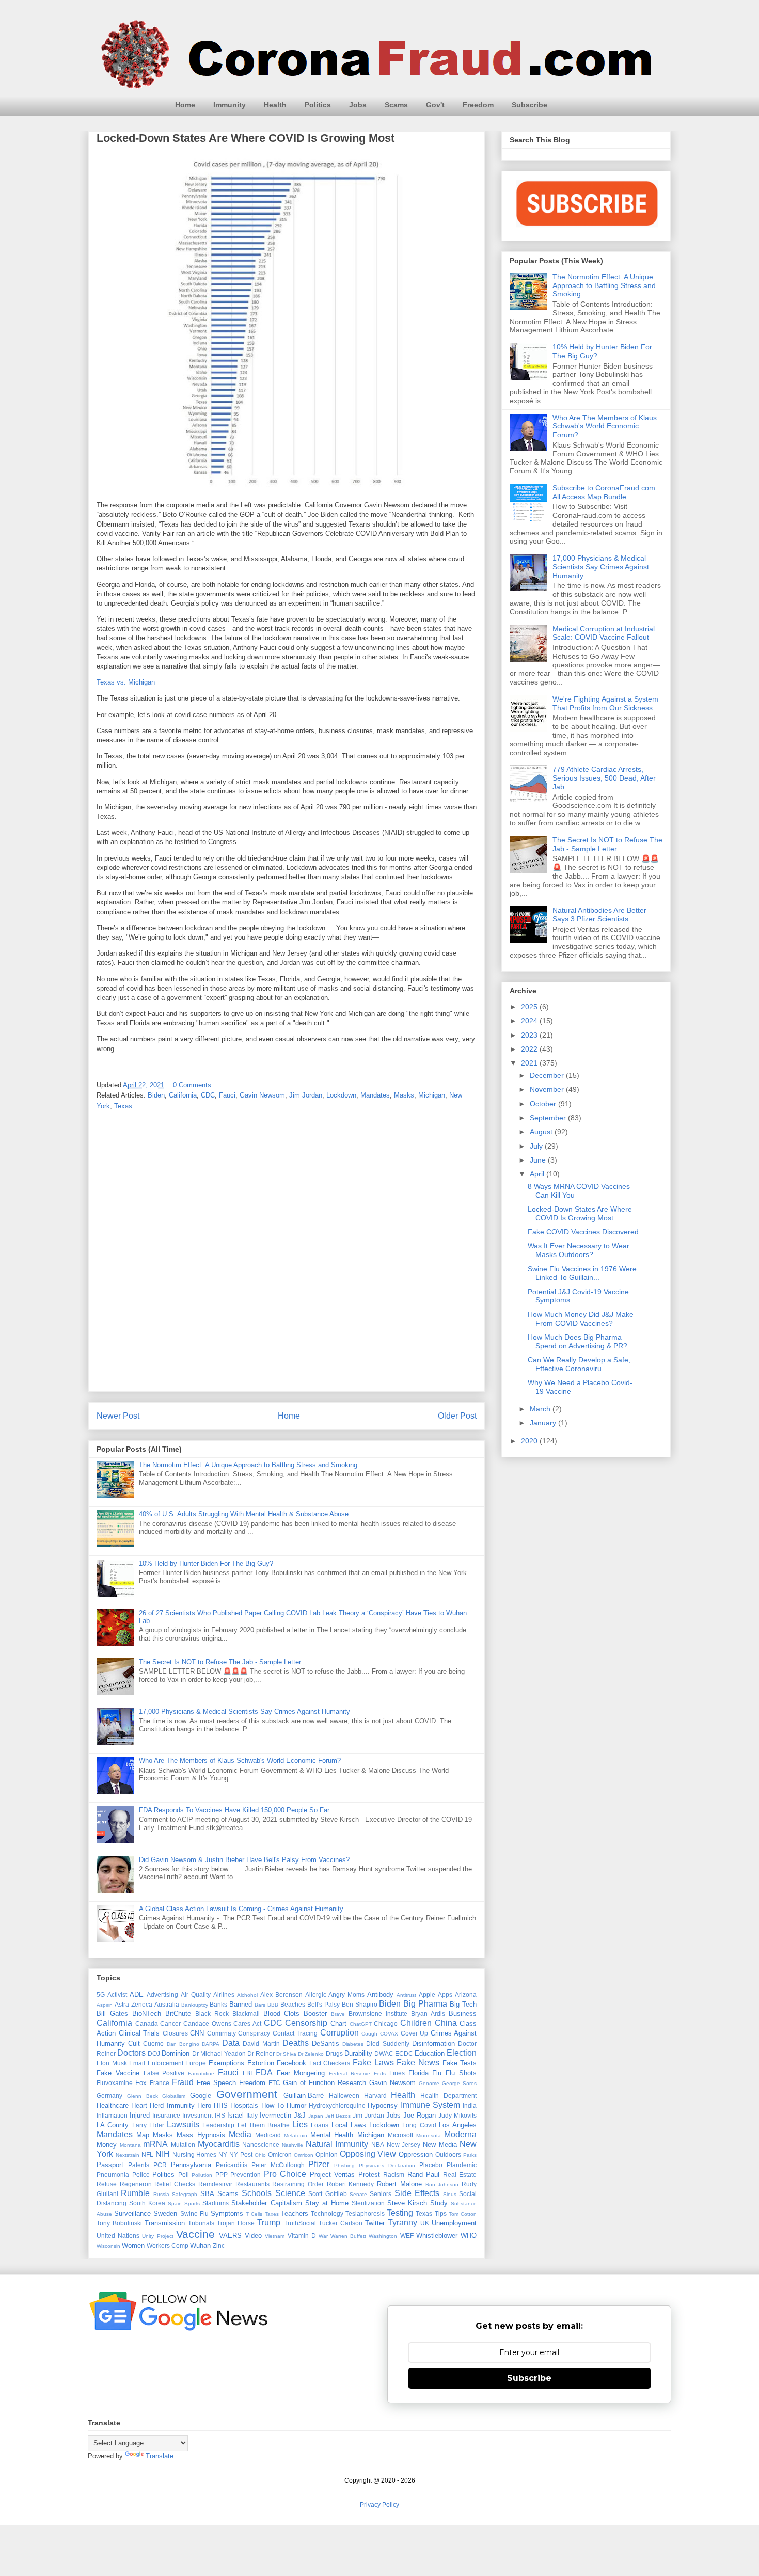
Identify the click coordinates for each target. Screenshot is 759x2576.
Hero (204, 2105)
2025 (530, 1007)
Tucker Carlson (341, 2223)
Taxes (272, 2214)
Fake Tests (460, 2063)
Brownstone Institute (378, 2014)
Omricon (304, 2155)
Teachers (295, 2213)
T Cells (254, 2214)
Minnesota (429, 2135)
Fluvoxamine (115, 2083)
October (544, 1104)
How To (273, 2105)
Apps (445, 1994)
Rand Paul (424, 2175)
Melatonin (296, 2135)
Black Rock (212, 2014)
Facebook (291, 2063)
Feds (380, 2073)
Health (275, 105)
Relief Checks (175, 2184)
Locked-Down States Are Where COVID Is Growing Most (580, 1213)
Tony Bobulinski (119, 2223)
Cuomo (153, 2044)
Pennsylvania (191, 2165)
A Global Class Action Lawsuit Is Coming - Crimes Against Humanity (241, 1909)
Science (290, 2193)
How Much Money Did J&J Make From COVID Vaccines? (581, 1319)
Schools (257, 2193)
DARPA (211, 2044)
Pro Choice (285, 2174)
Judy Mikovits (457, 2115)
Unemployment (454, 2223)
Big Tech (463, 2004)
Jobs (358, 105)
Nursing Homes (195, 2154)
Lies (300, 2125)
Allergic (316, 1994)
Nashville (292, 2145)
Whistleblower (437, 2236)
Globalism (174, 2096)
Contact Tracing (295, 2033)
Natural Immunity (337, 2144)
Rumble (135, 2193)
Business (463, 2014)
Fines (397, 2073)
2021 (530, 1063)
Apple (427, 1994)
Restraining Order (298, 2184)
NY (223, 2154)
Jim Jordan (306, 1095)
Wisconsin (108, 2246)
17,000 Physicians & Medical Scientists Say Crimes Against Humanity (244, 1712)
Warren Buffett (348, 2236)
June (539, 1160)
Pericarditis (232, 2165)
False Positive (164, 2073)
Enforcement (165, 2063)
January (544, 1423)
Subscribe (529, 105)
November (548, 1089)
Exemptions (226, 2063)
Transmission (165, 2223)
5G (101, 1994)
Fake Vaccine (118, 2073)
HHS (221, 2105)
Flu (437, 2073)
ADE (137, 1994)
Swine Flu (194, 2213)
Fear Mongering (301, 2073)
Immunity (230, 105)
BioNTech (147, 2014)
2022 (530, 1049)
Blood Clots (282, 2014)
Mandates (375, 1095)
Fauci (227, 1095)
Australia (167, 2004)
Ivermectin (275, 2115)
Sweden (165, 2213)
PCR (160, 2165)
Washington (383, 2236)
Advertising (162, 1994)
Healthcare (113, 2105)
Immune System (430, 2105)
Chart (338, 2023)
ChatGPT (361, 2024)
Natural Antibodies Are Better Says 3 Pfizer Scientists (599, 915)
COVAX (389, 2034)
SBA (207, 2194)
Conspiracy (254, 2033)
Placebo (431, 2165)
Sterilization (368, 2203)
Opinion (327, 2154)
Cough (369, 2034)
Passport (110, 2165)
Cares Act (247, 2023)
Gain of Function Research (325, 2083)
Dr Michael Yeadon (219, 2053)
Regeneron (136, 2184)
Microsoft (400, 2135)
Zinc (219, 2245)
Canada (147, 2023)
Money (107, 2145)
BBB (273, 2005)
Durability (358, 2053)
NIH (163, 2154)
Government (247, 2094)
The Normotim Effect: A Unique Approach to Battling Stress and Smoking (248, 1465)
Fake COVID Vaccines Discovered (583, 1232)
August (542, 1132)
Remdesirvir (215, 2184)
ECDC (404, 2053)
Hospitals (244, 2105)
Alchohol (247, 1995)
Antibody (380, 1994)
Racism (394, 2175)
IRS (220, 2115)
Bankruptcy (195, 2005)
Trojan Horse (236, 2223)
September (549, 1118)
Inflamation (112, 2115)
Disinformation (433, 2044)
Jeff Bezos (338, 2116)
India (470, 2105)
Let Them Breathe (264, 2125)
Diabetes (353, 2044)
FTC (274, 2083)
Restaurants (252, 2184)
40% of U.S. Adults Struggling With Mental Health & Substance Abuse (244, 1514)
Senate (358, 2194)
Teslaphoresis (365, 2213)
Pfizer (319, 2164)
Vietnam (275, 2236)
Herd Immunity (172, 2105)
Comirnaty (222, 2033)
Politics (318, 105)
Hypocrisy (383, 2105)
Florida (418, 2073)
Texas (123, 1106)
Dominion (176, 2053)
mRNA (155, 2144)
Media (240, 2134)
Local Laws (349, 2125)
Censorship (306, 2023)
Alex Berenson (281, 1994)
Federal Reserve (350, 2073)
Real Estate (460, 2175)
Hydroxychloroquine (337, 2105)
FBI (247, 2073)
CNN (197, 2033)
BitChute (178, 2014)
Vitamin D (302, 2236)
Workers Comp (168, 2245)
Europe (196, 2063)
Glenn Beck (143, 2096)
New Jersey (404, 2145)
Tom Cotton (463, 2214)
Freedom (478, 105)
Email (137, 2063)
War (323, 2236)
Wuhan (200, 2245)
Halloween (344, 2096)
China (446, 2023)
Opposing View (368, 2154)
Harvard (375, 2096)
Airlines (224, 1994)
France (160, 2083)
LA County (113, 2125)
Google (201, 2096)
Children (416, 2023)
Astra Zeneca (133, 2004)
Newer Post (118, 1416)
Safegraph (185, 2194)
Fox (141, 2083)
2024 (530, 1021)
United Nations (118, 2236)
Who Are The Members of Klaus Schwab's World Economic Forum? (240, 1761)
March (541, 1409)
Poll (184, 2175)
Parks (470, 2155)
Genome (429, 2083)
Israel (235, 2115)
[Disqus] (287, 1254)
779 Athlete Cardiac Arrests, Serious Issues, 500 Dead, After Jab (604, 778)
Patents (139, 2165)
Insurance (166, 2115)
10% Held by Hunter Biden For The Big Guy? (206, 1563)
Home (185, 105)
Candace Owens (207, 2023)
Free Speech (216, 2083)
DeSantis (326, 2044)
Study (439, 2203)
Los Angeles (458, 2125)
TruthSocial (300, 2223)
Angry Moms (346, 1994)
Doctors (131, 2053)
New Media (440, 2145)
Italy (252, 2115)
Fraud (183, 2082)
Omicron (280, 2154)
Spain (175, 2204)
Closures (175, 2033)
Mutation (183, 2145)
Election (462, 2053)
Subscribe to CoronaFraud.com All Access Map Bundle (604, 492)
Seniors (381, 2194)
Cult (134, 2044)
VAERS (230, 2236)
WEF (407, 2236)
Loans (320, 2125)
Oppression (416, 2154)
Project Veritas (333, 2175)
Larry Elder (148, 2125)
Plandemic (462, 2165)
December (548, 1075)
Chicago (386, 2023)
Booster (315, 2014)
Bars (260, 2005)
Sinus (450, 2194)
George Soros (459, 2083)
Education (430, 2053)
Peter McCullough (278, 2165)
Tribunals (201, 2223)
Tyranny (402, 2223)
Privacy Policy (379, 2505)
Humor (296, 2105)
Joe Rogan (420, 2115)
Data (231, 2043)
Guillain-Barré (304, 2096)
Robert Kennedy (351, 2184)
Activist (117, 1994)
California (183, 1095)
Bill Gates (112, 2014)
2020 (530, 1441)
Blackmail (246, 2014)
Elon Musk (112, 2063)
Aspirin (105, 2005)
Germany (109, 2096)
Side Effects (417, 2193)
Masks (404, 1095)
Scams (396, 105)
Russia (161, 2194)
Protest (369, 2175)
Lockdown (341, 1095)
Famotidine (201, 2073)
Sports (192, 2204)
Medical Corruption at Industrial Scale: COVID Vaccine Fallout (604, 633)
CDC (208, 1095)
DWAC (384, 2053)
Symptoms (227, 2213)
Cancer (170, 2023)
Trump (269, 2223)
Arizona (466, 1994)
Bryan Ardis (428, 2014)
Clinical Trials (139, 2033)
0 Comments (192, 1085)
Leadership (218, 2125)
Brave (338, 2014)
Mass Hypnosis (201, 2135)
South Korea (147, 2203)
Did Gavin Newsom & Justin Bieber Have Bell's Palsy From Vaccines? (244, 1860)
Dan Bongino (183, 2044)
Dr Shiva (286, 2054)
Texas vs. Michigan (126, 682)
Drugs (334, 2053)
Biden (156, 1095)
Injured (140, 2115)
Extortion (261, 2063)
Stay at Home (327, 2203)
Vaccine (195, 2234)
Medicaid (268, 2135)
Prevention (246, 2175)
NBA (378, 2145)
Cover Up (415, 2033)
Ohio (260, 2155)
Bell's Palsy (323, 2004)
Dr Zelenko (311, 2054)
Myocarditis (219, 2144)
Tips (441, 2213)
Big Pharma (425, 2004)
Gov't (435, 105)
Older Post (457, 1416)
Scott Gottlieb (327, 2194)
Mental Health (332, 2135)
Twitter (375, 2223)
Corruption (339, 2033)
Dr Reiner (261, 2053)
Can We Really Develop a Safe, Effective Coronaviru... (579, 1364)
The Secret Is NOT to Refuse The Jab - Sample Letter (220, 1662)
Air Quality (196, 1994)
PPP (222, 2175)
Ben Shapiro (360, 2004)
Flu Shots (461, 2073)
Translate (160, 2456)
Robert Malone (399, 2184)
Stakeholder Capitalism (266, 2203)
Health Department (448, 2096)
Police (141, 2175)
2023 (530, 1035)
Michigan (432, 1095)
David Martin (261, 2044)
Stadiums (216, 2203)
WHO (469, 2236)
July (537, 1146)
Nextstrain (128, 2155)
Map (143, 2135)
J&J (300, 2115)
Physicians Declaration (387, 2165)
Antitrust (406, 1995)
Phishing (344, 2165)
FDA (264, 2072)
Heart (139, 2105)
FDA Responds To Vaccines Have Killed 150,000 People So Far (234, 1810)
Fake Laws (373, 2063)
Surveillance (132, 2213)
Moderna (460, 2134)
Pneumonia (113, 2175)
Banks (218, 2004)
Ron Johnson (442, 2184)
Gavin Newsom (262, 1095)
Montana (130, 2145)
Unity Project (157, 2236)
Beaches (293, 2004)
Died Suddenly (388, 2044)
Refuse (107, 2184)
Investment (197, 2115)
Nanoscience (261, 2145)
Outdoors (448, 2154)
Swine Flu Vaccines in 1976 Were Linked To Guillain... (582, 1273)
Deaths (296, 2043)
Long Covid (419, 2125)
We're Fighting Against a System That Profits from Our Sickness (605, 703)
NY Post (241, 2154)
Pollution (202, 2175)
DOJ (154, 2053)
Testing (400, 2213)
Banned (241, 2004)
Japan (316, 2116)
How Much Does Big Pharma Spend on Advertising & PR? (578, 1341)
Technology (327, 2213)
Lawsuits (183, 2125)
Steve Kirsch (407, 2203)
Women (133, 2245)
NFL (147, 2154)
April (538, 1174)
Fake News (418, 2063)
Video (253, 2236)
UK (425, 2223)
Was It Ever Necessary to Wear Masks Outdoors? (579, 1250)
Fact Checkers (330, 2063)
